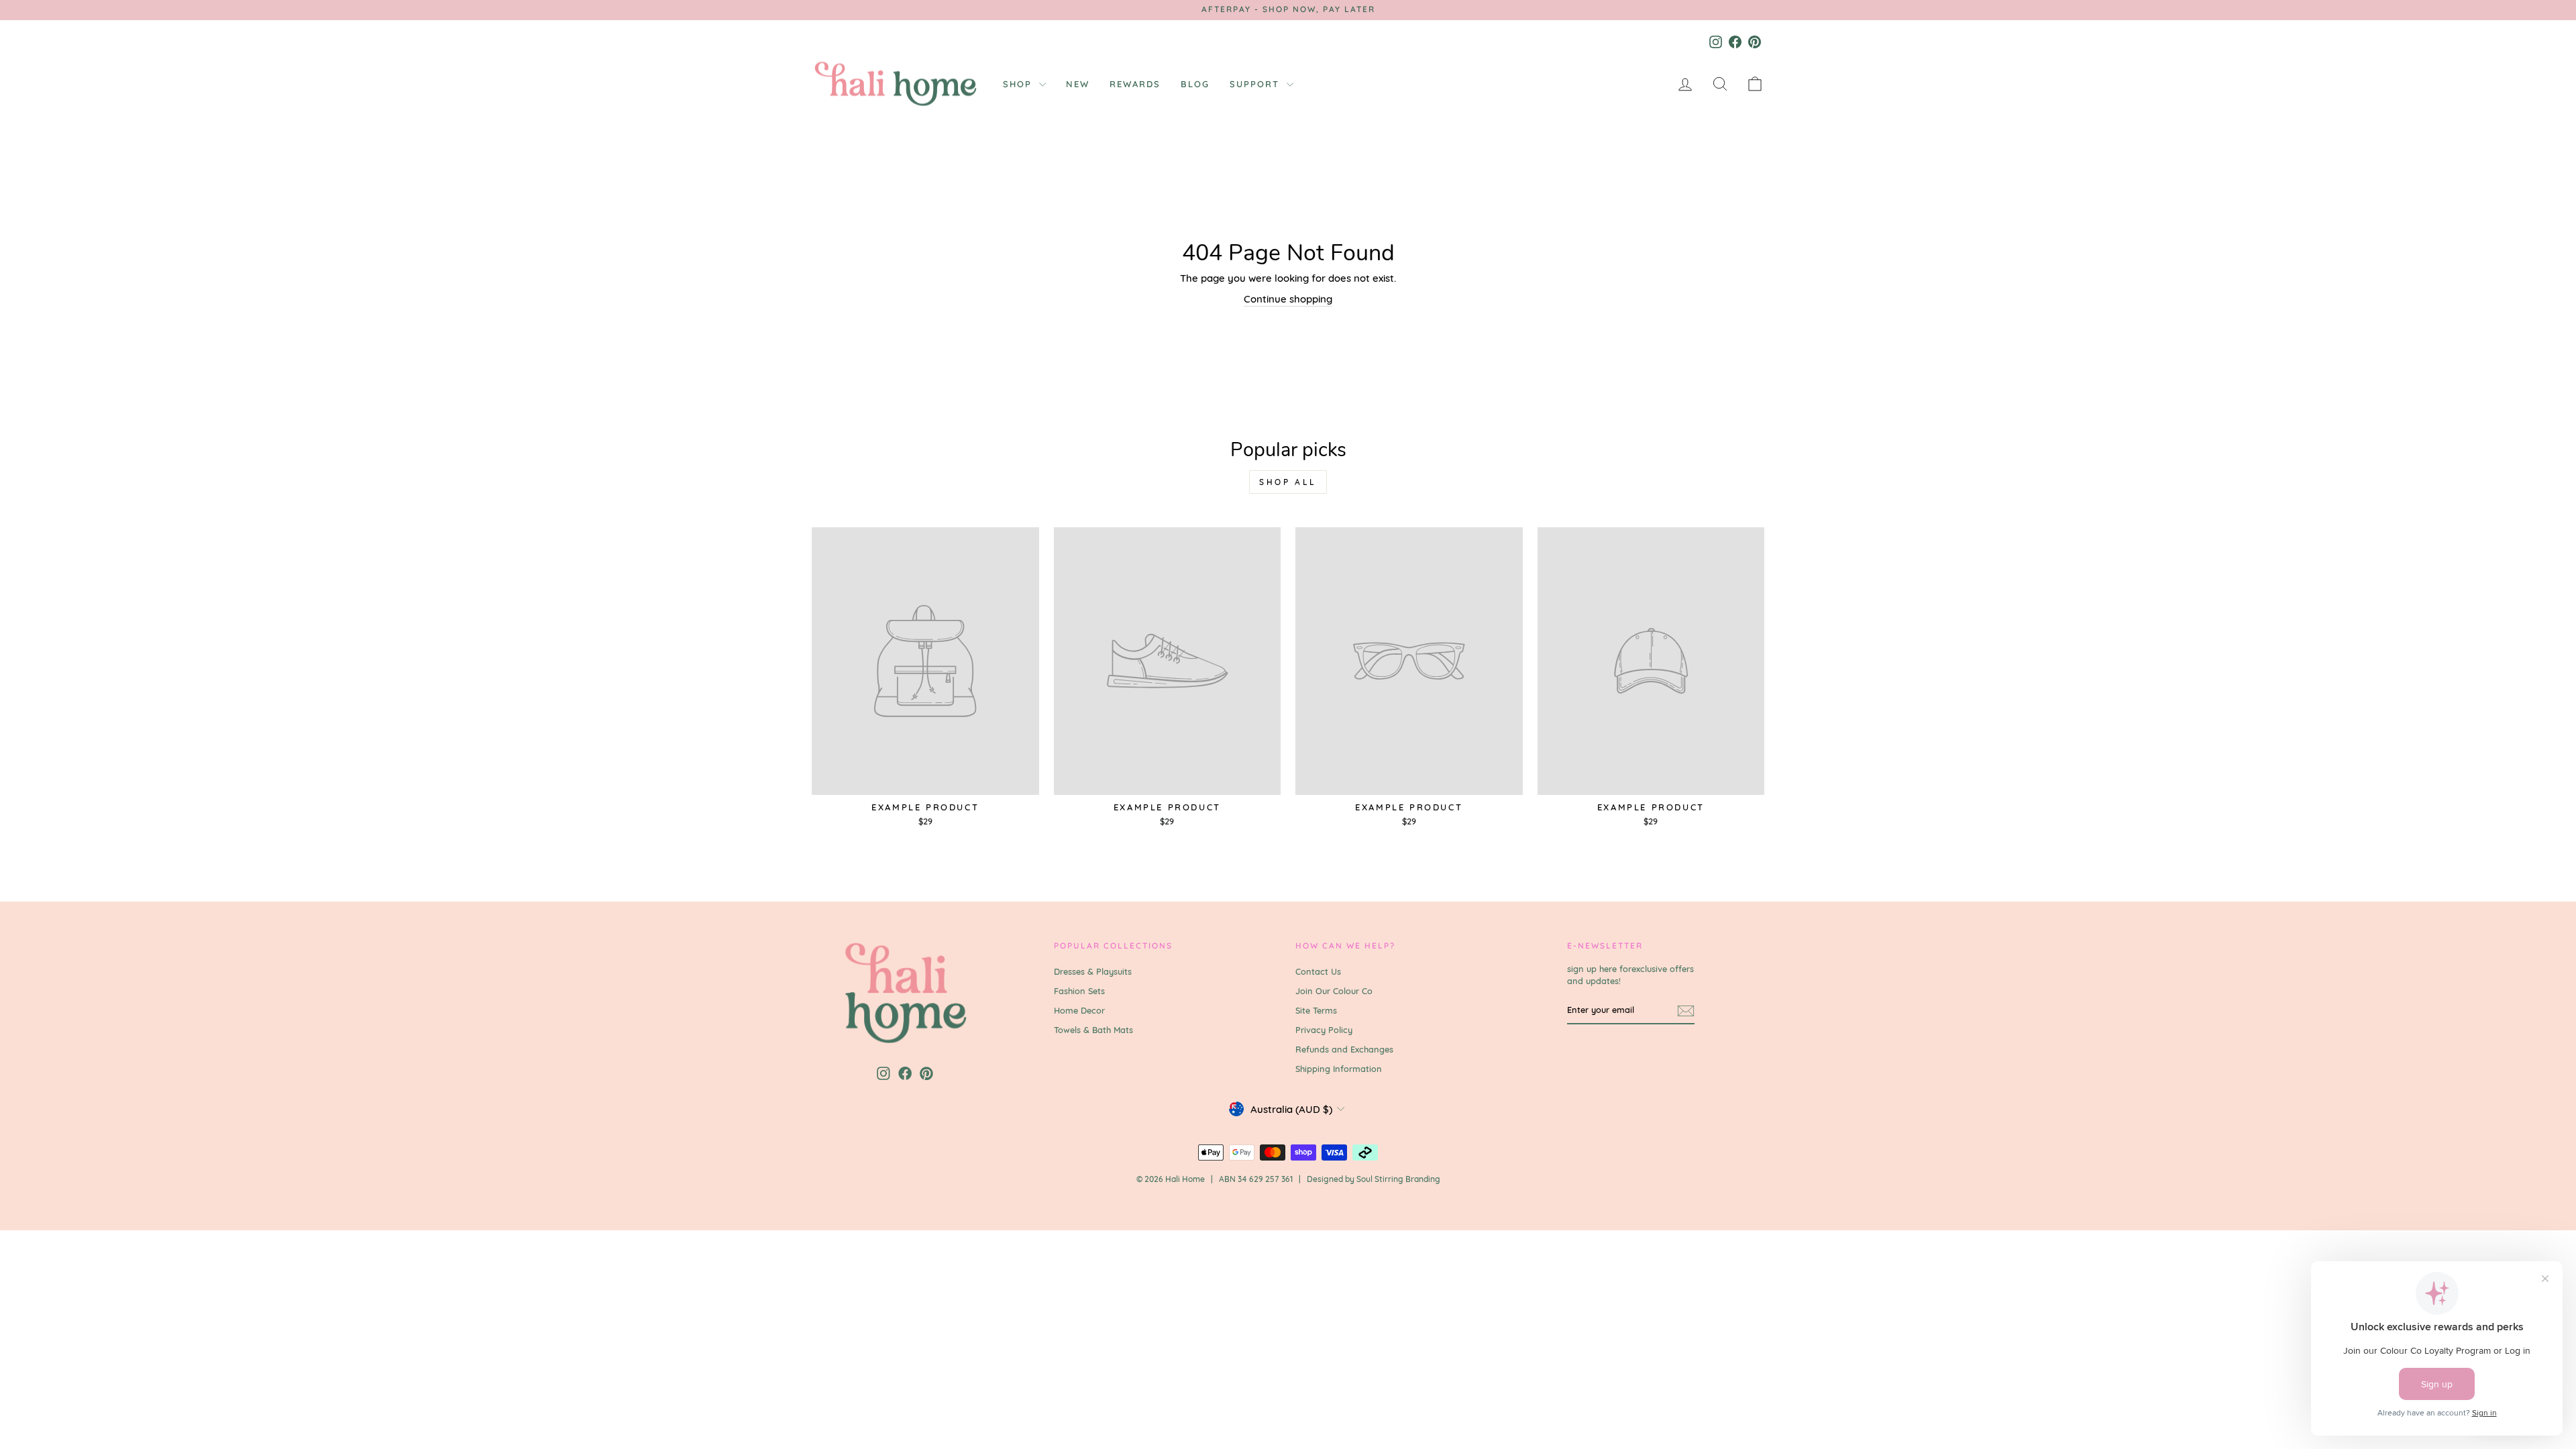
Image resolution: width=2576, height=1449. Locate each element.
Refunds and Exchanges (1344, 1049)
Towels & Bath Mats (1093, 1030)
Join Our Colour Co (1334, 991)
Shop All (1288, 482)
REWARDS (1135, 84)
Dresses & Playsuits (1093, 971)
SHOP (1019, 84)
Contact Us (1318, 971)
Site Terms (1316, 1010)
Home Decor (1079, 1010)
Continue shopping (1288, 299)
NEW (1078, 84)
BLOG (1195, 84)
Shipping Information (1339, 1069)
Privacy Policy (1324, 1030)
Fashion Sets (1079, 991)
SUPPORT (1256, 84)
